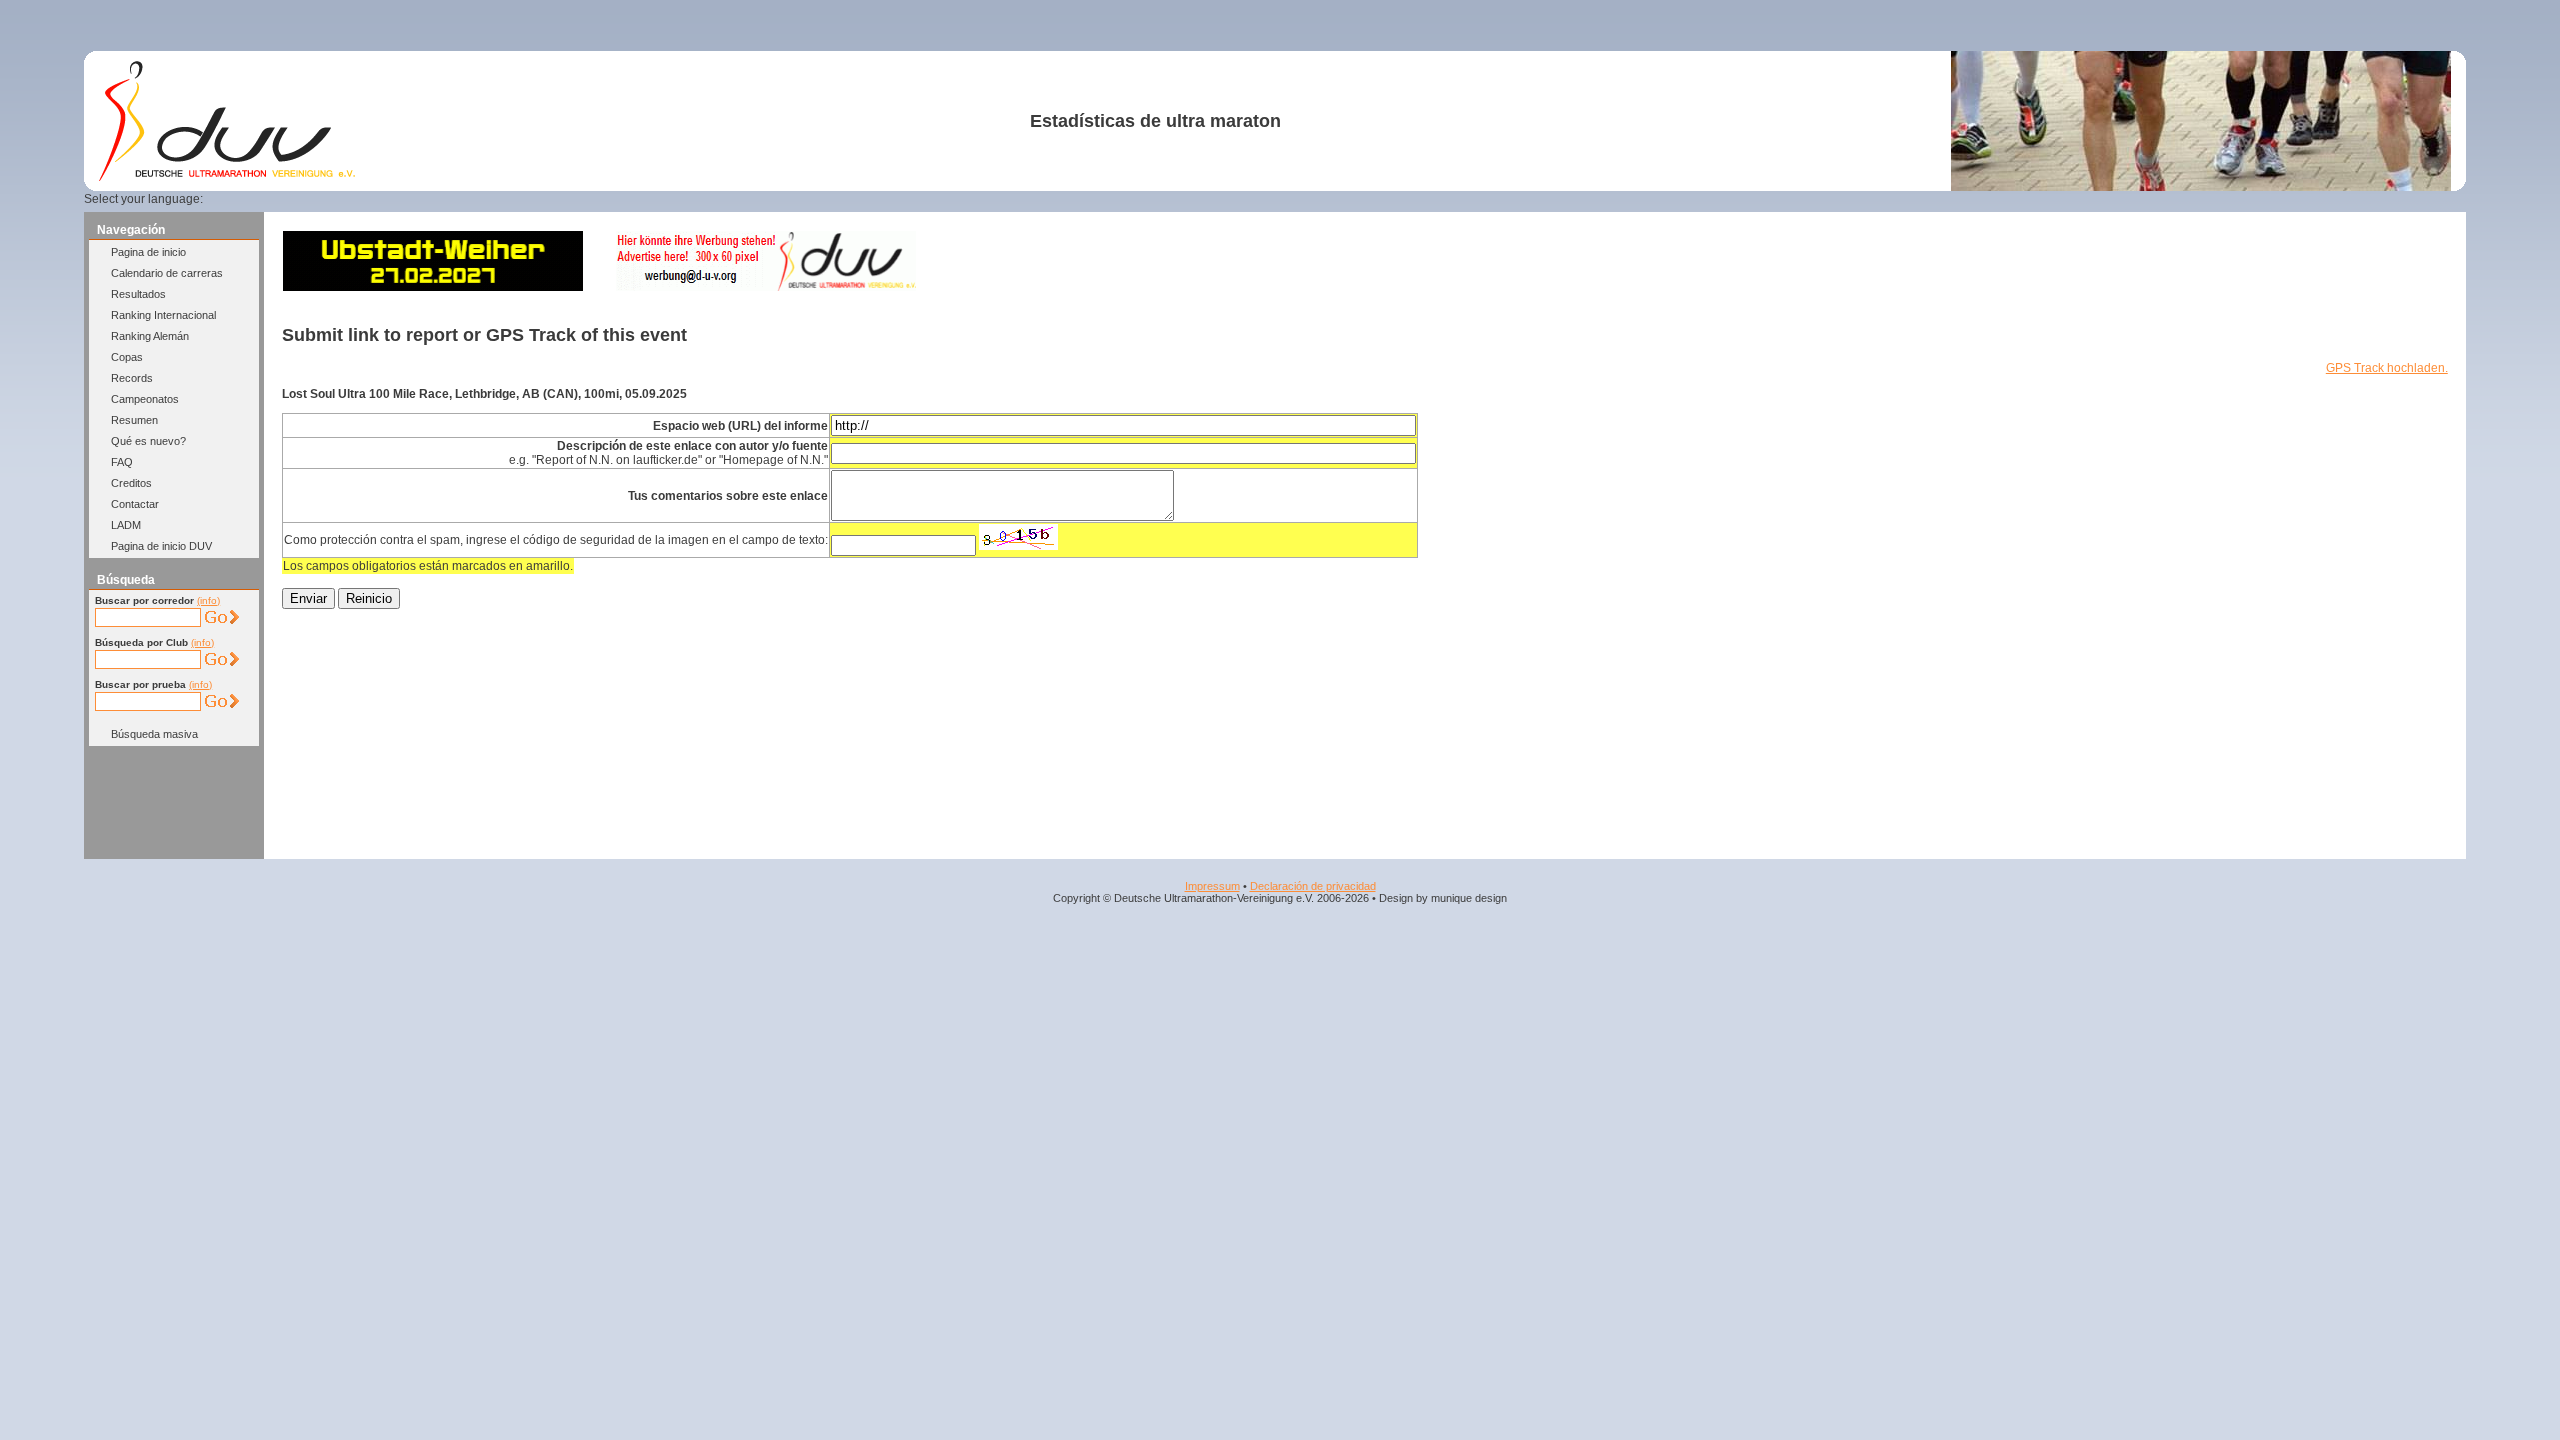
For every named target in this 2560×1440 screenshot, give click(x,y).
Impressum (1212, 886)
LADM (126, 525)
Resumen (134, 420)
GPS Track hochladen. (2387, 368)
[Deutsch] (236, 199)
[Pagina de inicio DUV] (227, 177)
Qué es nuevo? (148, 441)
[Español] (309, 199)
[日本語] (405, 199)
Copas (127, 357)
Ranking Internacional (163, 315)
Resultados (138, 294)
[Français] (284, 199)
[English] (260, 199)
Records (132, 378)
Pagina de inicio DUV (161, 546)
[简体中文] (381, 199)
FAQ (122, 462)
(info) (208, 600)
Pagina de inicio (148, 252)
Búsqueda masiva (154, 734)
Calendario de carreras (167, 273)
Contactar (135, 504)
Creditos (131, 483)
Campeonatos (145, 399)
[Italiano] (333, 199)
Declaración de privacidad (1313, 886)
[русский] (357, 199)
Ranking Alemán (150, 336)
